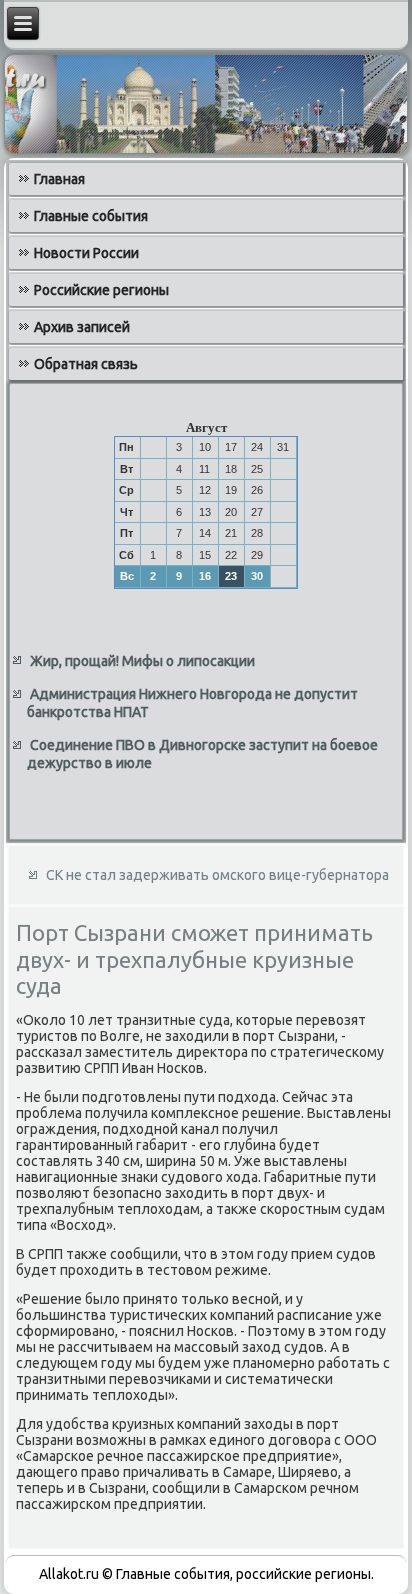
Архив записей (82, 327)
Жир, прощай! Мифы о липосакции (142, 661)
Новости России (86, 253)
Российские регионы (101, 290)
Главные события (91, 216)
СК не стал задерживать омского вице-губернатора (217, 875)
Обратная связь (86, 364)
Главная (59, 179)
